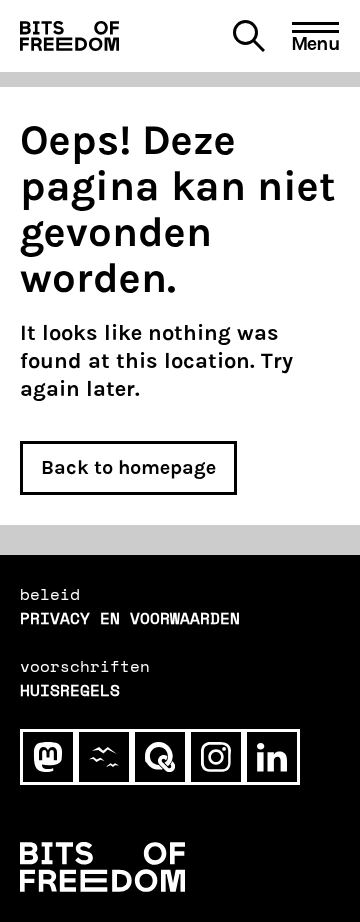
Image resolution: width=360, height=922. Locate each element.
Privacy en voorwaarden (130, 618)
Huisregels (70, 690)
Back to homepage (128, 467)
